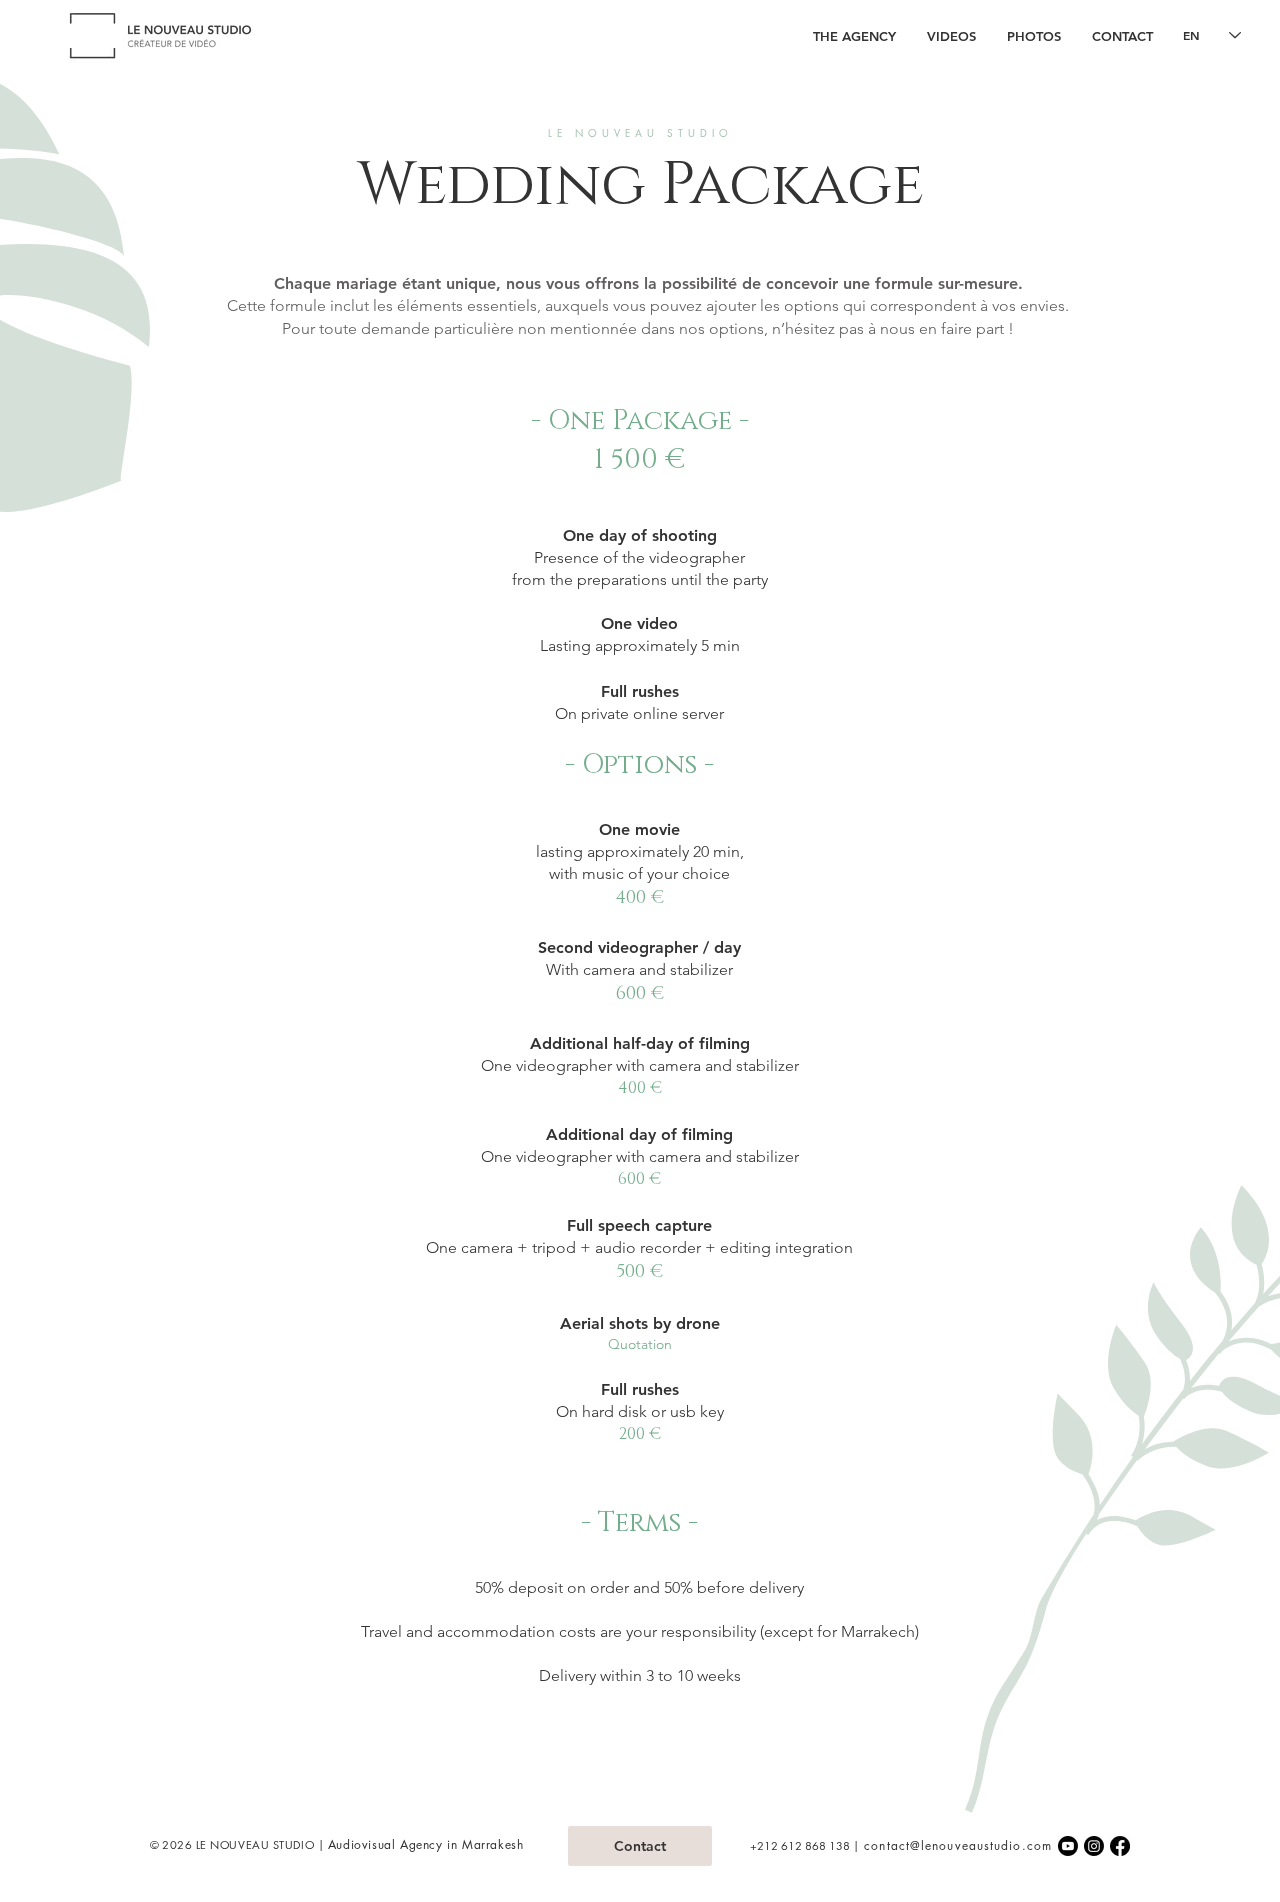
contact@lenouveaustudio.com (958, 1845)
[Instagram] (1094, 1846)
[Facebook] (1120, 1846)
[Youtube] (1068, 1846)
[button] (951, 36)
